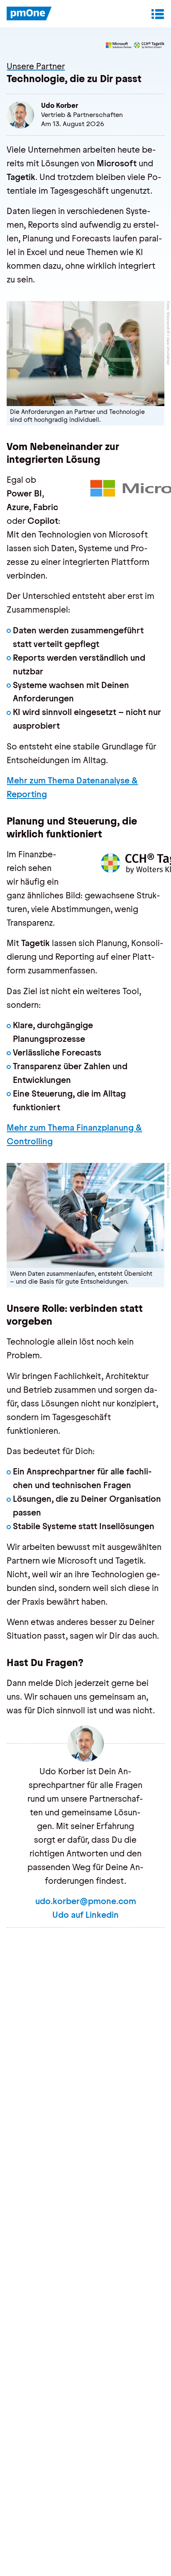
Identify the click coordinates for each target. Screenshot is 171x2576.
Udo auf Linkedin (85, 1915)
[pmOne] (29, 14)
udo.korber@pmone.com (86, 1901)
